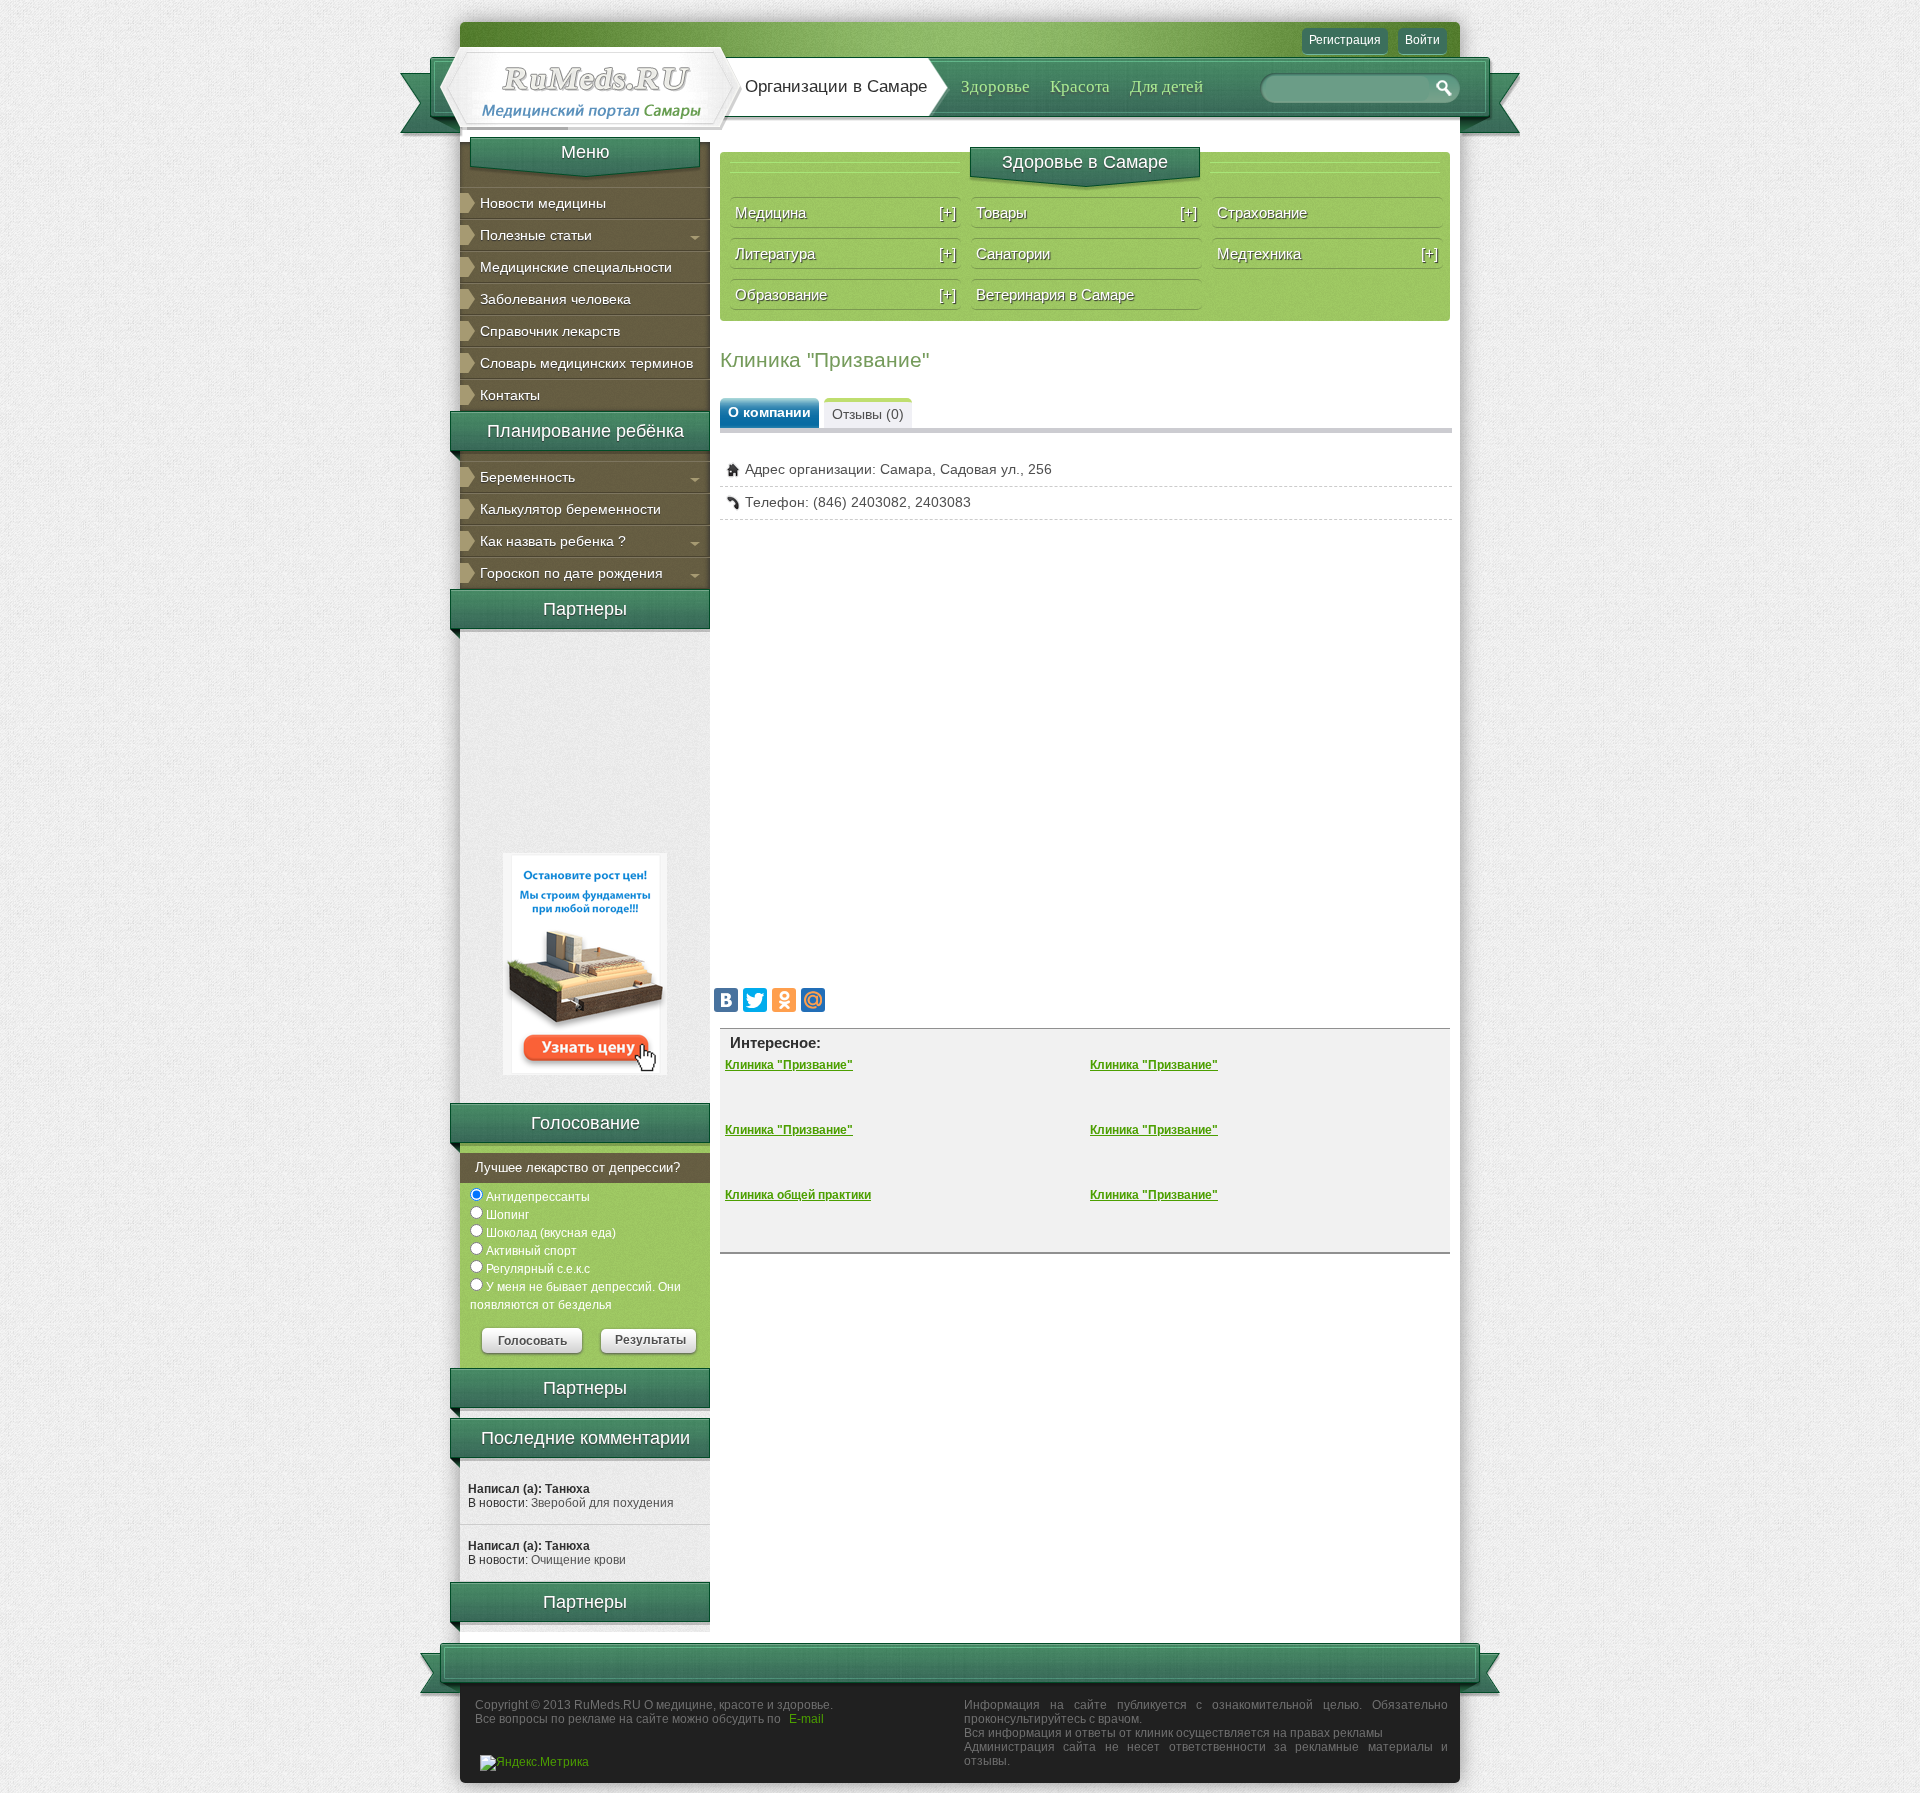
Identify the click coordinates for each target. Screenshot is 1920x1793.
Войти (1422, 40)
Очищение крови (578, 1560)
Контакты (510, 395)
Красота (1080, 86)
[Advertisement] (585, 739)
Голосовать (532, 1341)
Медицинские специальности (576, 267)
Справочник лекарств (550, 331)
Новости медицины (543, 203)
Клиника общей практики (798, 1195)
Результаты (650, 1340)
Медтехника (1327, 253)
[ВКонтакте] (726, 1000)
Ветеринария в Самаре (1055, 294)
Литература (845, 253)
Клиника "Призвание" (789, 1065)
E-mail (806, 1719)
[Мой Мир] (813, 1000)
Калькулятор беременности (570, 509)
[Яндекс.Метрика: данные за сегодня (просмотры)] (534, 1763)
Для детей (1166, 86)
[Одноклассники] (784, 1000)
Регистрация (1345, 40)
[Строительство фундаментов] (585, 1071)
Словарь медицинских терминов (586, 363)
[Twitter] (755, 1000)
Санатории (1013, 253)
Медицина (845, 212)
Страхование (1262, 212)
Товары (1086, 212)
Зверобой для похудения (602, 1503)
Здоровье (995, 86)
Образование (845, 294)
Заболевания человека (555, 299)
